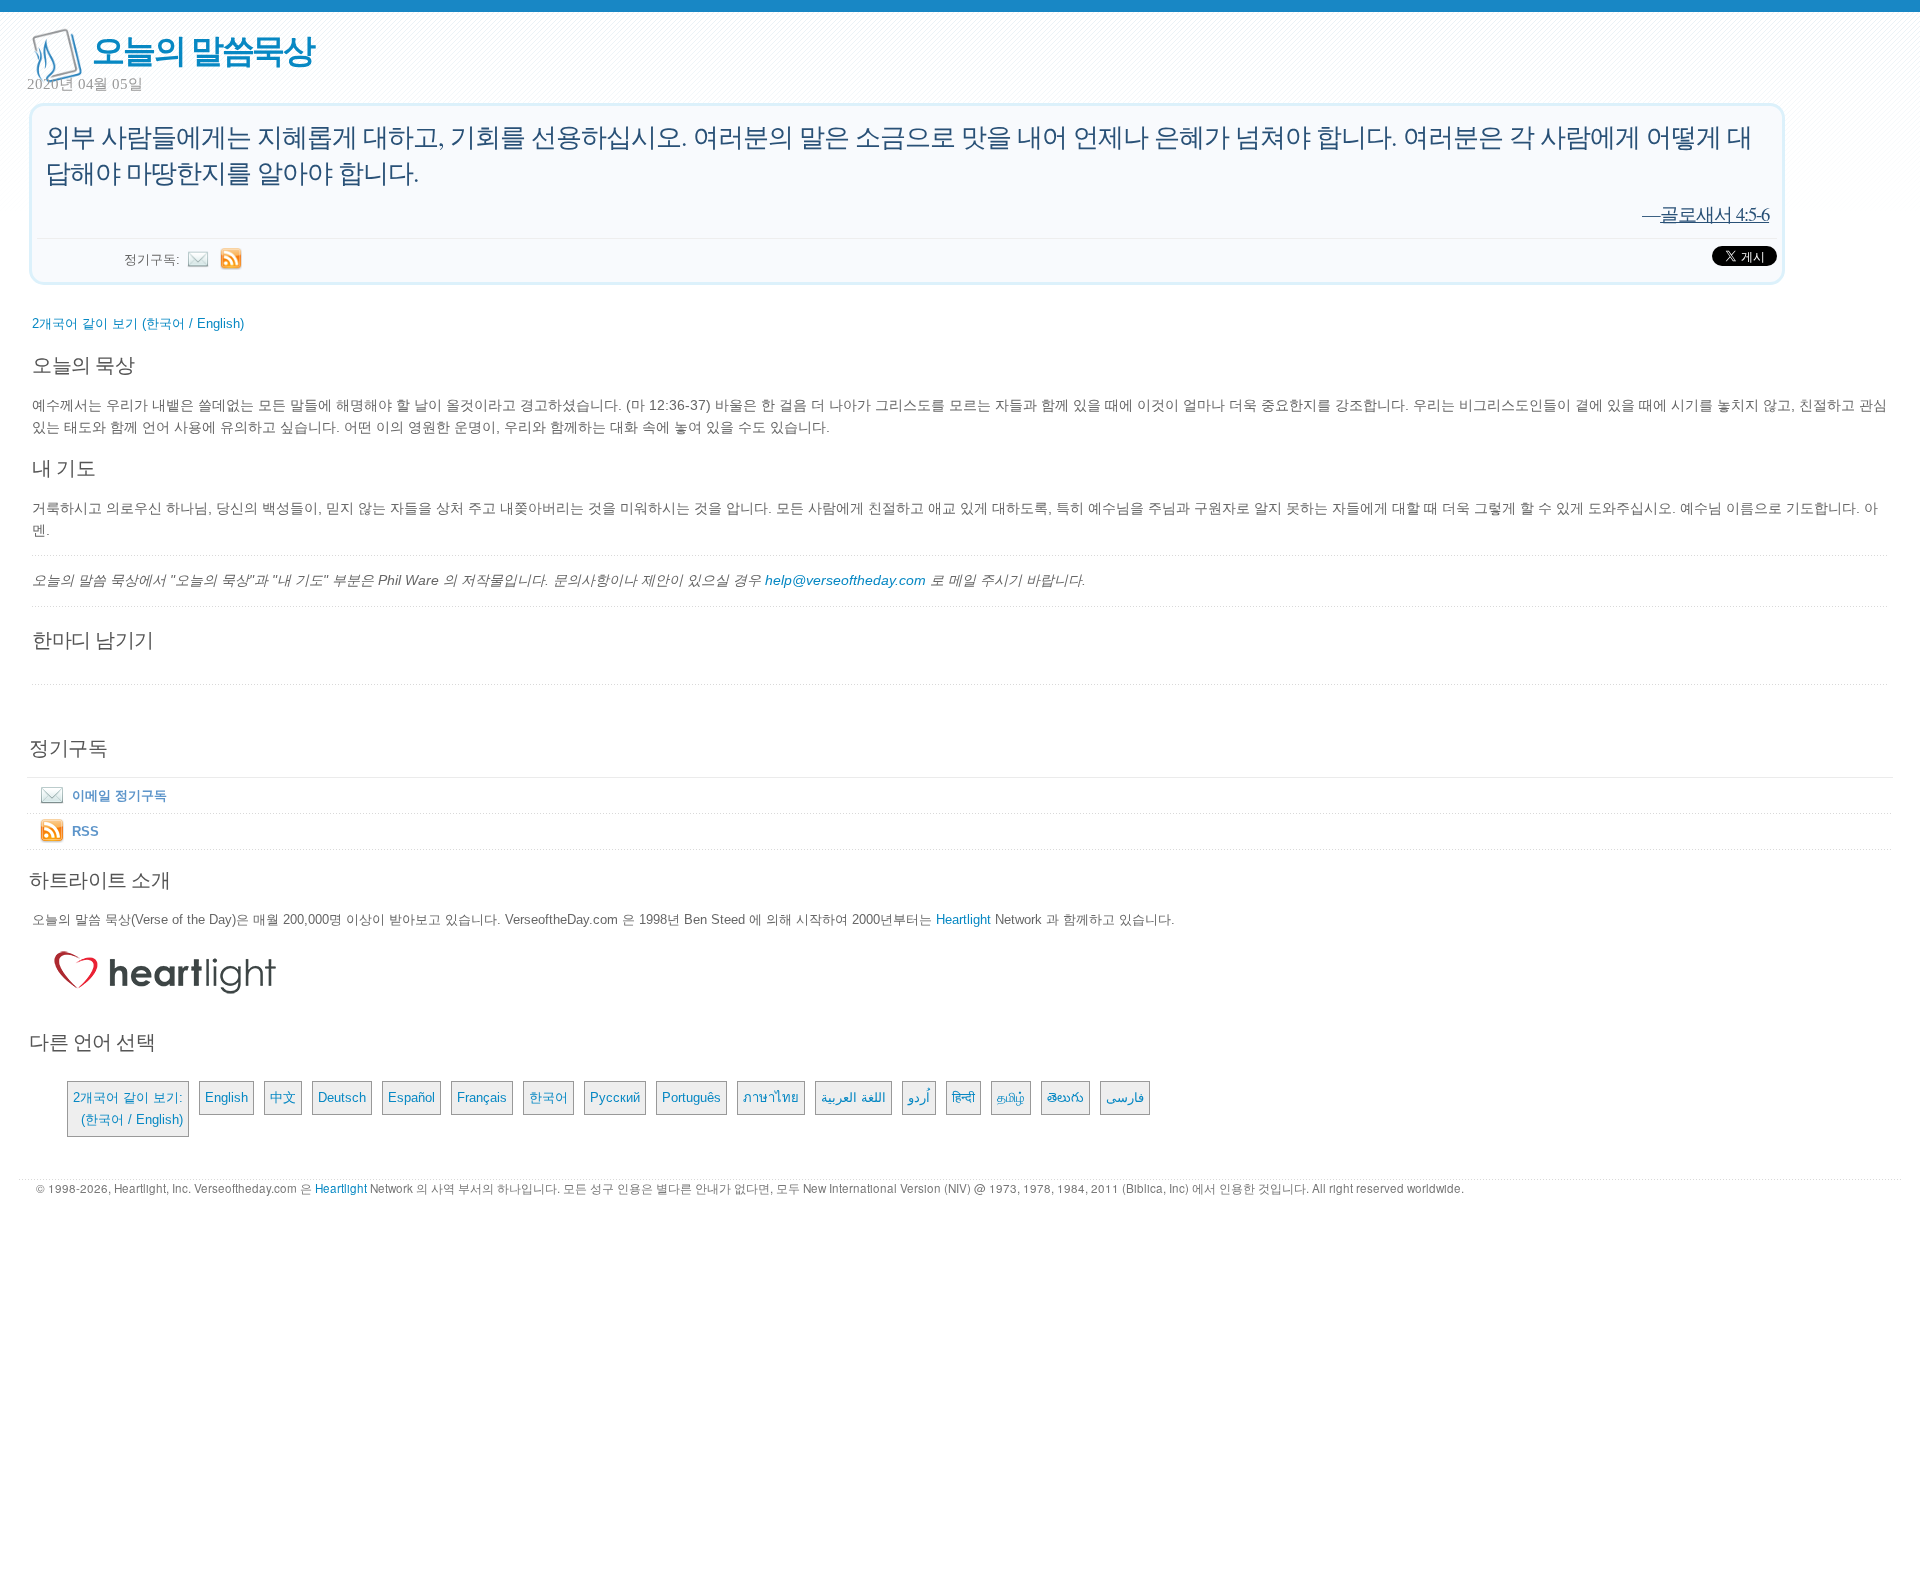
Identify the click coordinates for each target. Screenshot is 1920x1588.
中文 (283, 1097)
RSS (85, 831)
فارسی (1125, 1097)
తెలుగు (1065, 1097)
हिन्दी (963, 1097)
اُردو (919, 1097)
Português (691, 1097)
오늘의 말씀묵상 (203, 48)
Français (482, 1097)
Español (411, 1097)
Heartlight (963, 919)
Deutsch (342, 1097)
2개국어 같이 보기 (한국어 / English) (138, 323)
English (226, 1097)
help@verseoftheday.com (845, 580)
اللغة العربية (853, 1097)
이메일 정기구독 (119, 795)
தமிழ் (1011, 1097)
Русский (615, 1097)
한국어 (548, 1097)
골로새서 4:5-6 (1714, 213)
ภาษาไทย (771, 1097)
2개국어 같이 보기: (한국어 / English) (128, 1108)
